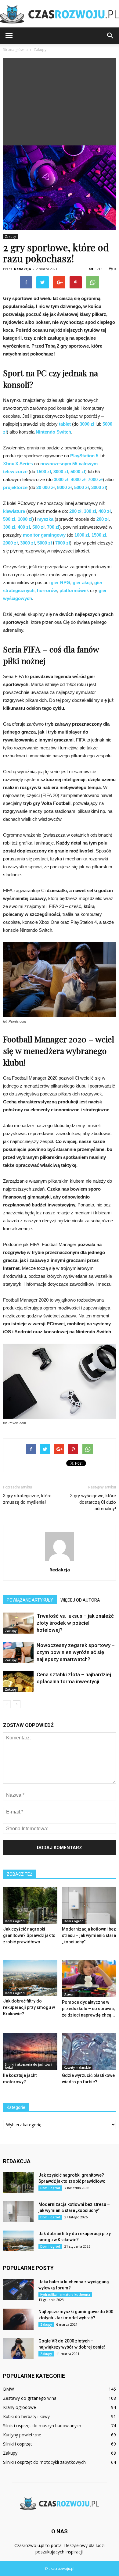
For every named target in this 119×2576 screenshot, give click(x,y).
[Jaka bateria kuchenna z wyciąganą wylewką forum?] (18, 2289)
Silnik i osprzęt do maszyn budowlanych (42, 2426)
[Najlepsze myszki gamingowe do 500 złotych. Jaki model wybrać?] (18, 2319)
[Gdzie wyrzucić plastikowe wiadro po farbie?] (89, 2052)
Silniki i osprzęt (18, 2444)
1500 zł (44, 472)
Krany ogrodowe (20, 2407)
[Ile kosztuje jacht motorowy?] (30, 2052)
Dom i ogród (15, 1921)
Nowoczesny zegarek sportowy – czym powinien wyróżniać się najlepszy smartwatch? (76, 1652)
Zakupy (10, 237)
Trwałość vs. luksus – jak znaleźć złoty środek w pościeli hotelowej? (75, 1623)
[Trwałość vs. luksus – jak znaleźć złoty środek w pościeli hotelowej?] (18, 1623)
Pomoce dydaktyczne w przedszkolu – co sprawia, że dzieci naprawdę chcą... (88, 2009)
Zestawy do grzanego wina (30, 2398)
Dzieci (69, 1994)
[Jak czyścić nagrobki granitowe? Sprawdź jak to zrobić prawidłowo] (30, 1905)
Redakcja (23, 269)
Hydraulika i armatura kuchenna (65, 2295)
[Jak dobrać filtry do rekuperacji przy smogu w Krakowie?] (30, 1978)
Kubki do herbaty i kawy (26, 2416)
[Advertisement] (60, 100)
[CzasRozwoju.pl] (60, 14)
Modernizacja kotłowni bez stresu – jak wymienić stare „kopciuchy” (89, 1935)
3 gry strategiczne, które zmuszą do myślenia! (27, 1499)
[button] (110, 36)
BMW (9, 2389)
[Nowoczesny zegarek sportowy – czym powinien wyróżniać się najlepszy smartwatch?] (18, 1652)
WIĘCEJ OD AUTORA (80, 1600)
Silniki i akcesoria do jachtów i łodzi (29, 2066)
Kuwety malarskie (77, 2067)
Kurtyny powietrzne (22, 2435)
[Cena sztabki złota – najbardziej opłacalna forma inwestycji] (18, 1682)
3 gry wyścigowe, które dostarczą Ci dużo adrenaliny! (93, 1502)
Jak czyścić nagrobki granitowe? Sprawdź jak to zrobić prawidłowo (29, 1935)
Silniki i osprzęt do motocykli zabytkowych (44, 2462)
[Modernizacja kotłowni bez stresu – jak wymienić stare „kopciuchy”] (89, 1905)
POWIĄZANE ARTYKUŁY (30, 1600)
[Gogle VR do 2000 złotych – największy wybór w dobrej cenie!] (18, 2348)
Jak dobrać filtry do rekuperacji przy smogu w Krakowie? (29, 2007)
